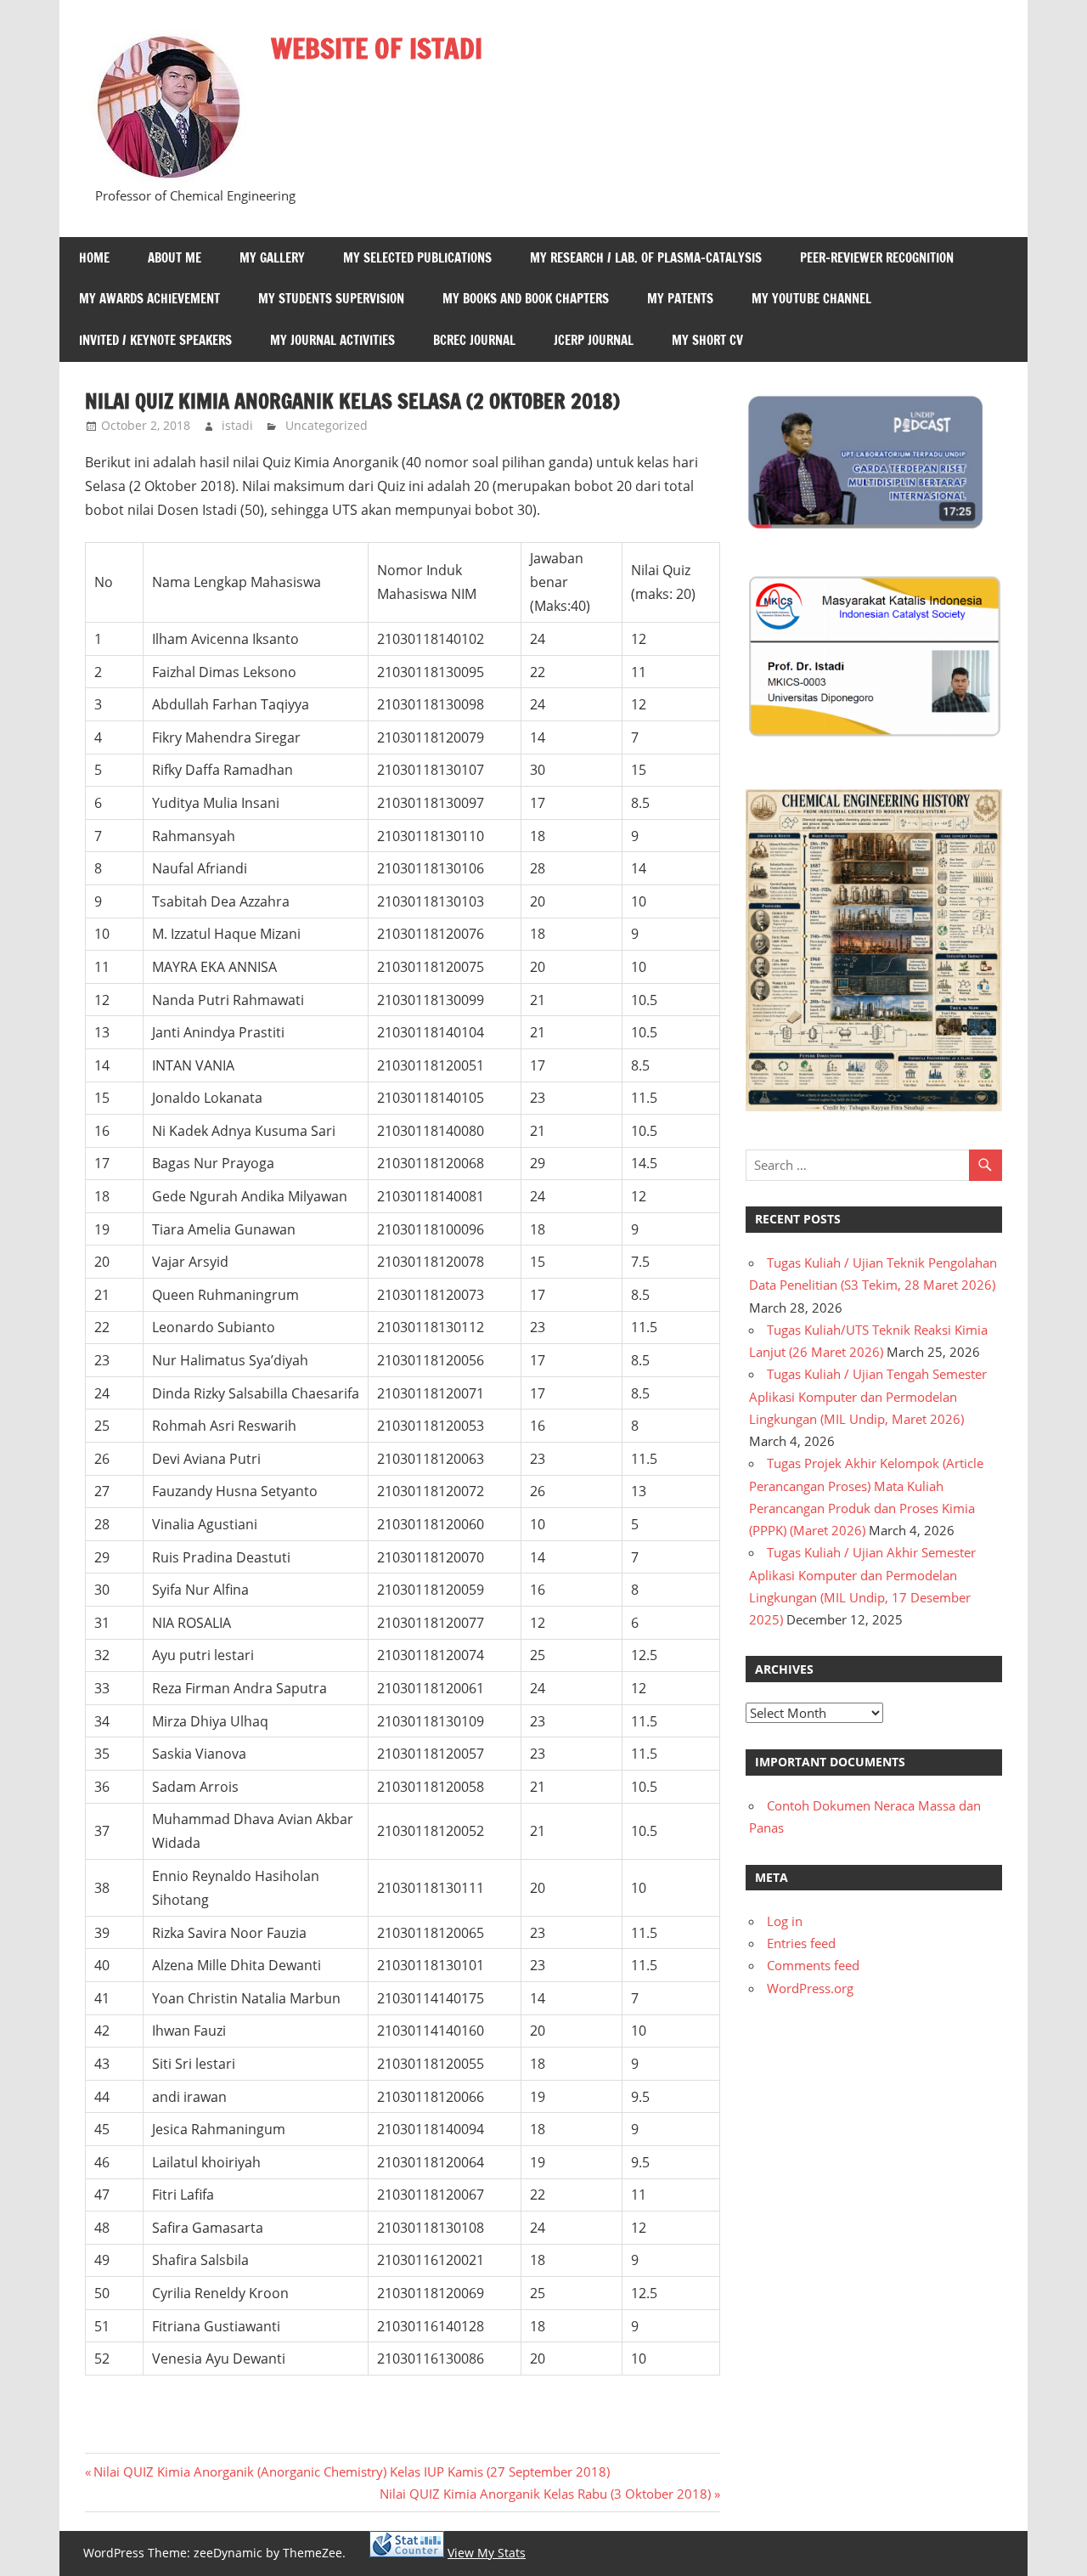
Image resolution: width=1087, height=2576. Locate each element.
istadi (237, 425)
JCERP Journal (594, 340)
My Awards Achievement (149, 299)
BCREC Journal (474, 340)
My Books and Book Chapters (526, 299)
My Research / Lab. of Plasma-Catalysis (646, 258)
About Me (175, 258)
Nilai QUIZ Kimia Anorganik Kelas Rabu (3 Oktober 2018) (545, 2494)
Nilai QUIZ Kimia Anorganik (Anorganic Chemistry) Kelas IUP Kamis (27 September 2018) (351, 2471)
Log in (785, 1921)
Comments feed (813, 1965)
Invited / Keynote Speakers (155, 340)
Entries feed (801, 1943)
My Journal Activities (332, 340)
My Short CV (707, 340)
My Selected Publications (417, 258)
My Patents (680, 299)
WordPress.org (810, 1988)
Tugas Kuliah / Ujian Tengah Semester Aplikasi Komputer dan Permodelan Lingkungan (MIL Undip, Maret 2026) (868, 1396)
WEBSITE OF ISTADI (377, 48)
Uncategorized (327, 425)
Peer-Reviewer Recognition (877, 258)
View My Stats (487, 2553)
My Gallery (272, 258)
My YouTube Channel (811, 299)
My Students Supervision (331, 299)
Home (94, 258)
